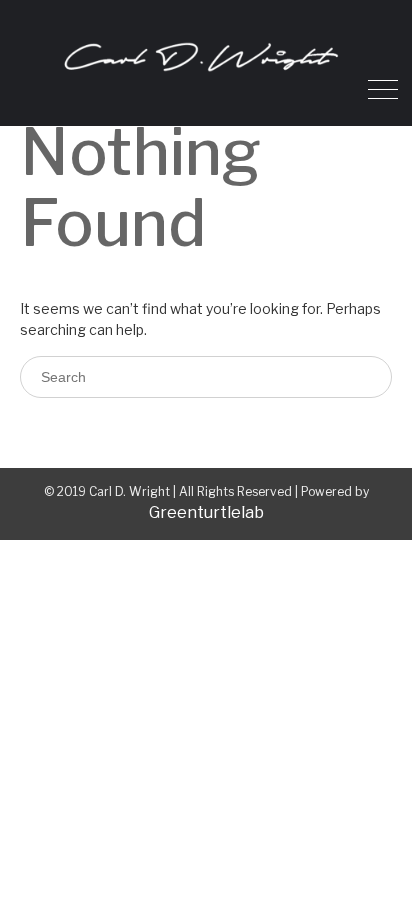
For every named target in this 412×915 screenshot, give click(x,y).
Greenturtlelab (206, 512)
